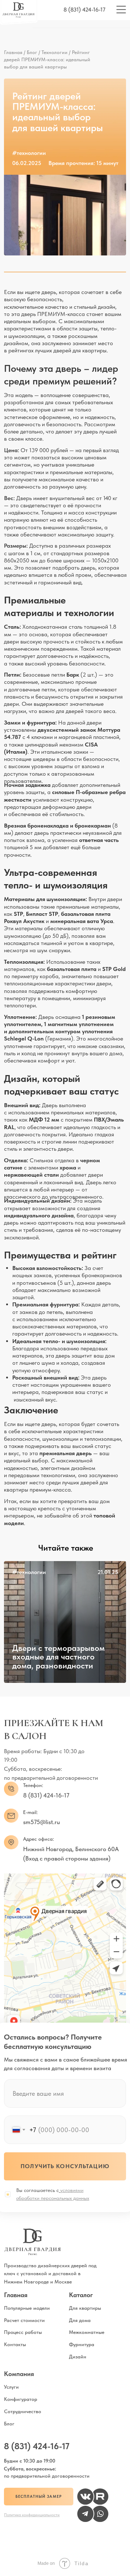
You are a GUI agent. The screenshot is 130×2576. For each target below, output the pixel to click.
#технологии (29, 1572)
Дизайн (78, 2357)
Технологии (55, 52)
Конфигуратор (21, 2399)
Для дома (80, 2320)
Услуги (11, 2387)
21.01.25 (108, 1572)
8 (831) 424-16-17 (84, 10)
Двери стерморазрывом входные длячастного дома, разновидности (58, 1657)
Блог (32, 52)
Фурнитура (82, 2344)
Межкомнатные (87, 2332)
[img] (65, 1622)
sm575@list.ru (42, 1822)
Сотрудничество (23, 2411)
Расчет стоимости (24, 2320)
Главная (13, 52)
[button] (38, 2497)
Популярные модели (27, 2308)
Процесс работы (23, 2332)
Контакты (15, 2344)
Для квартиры (85, 2308)
